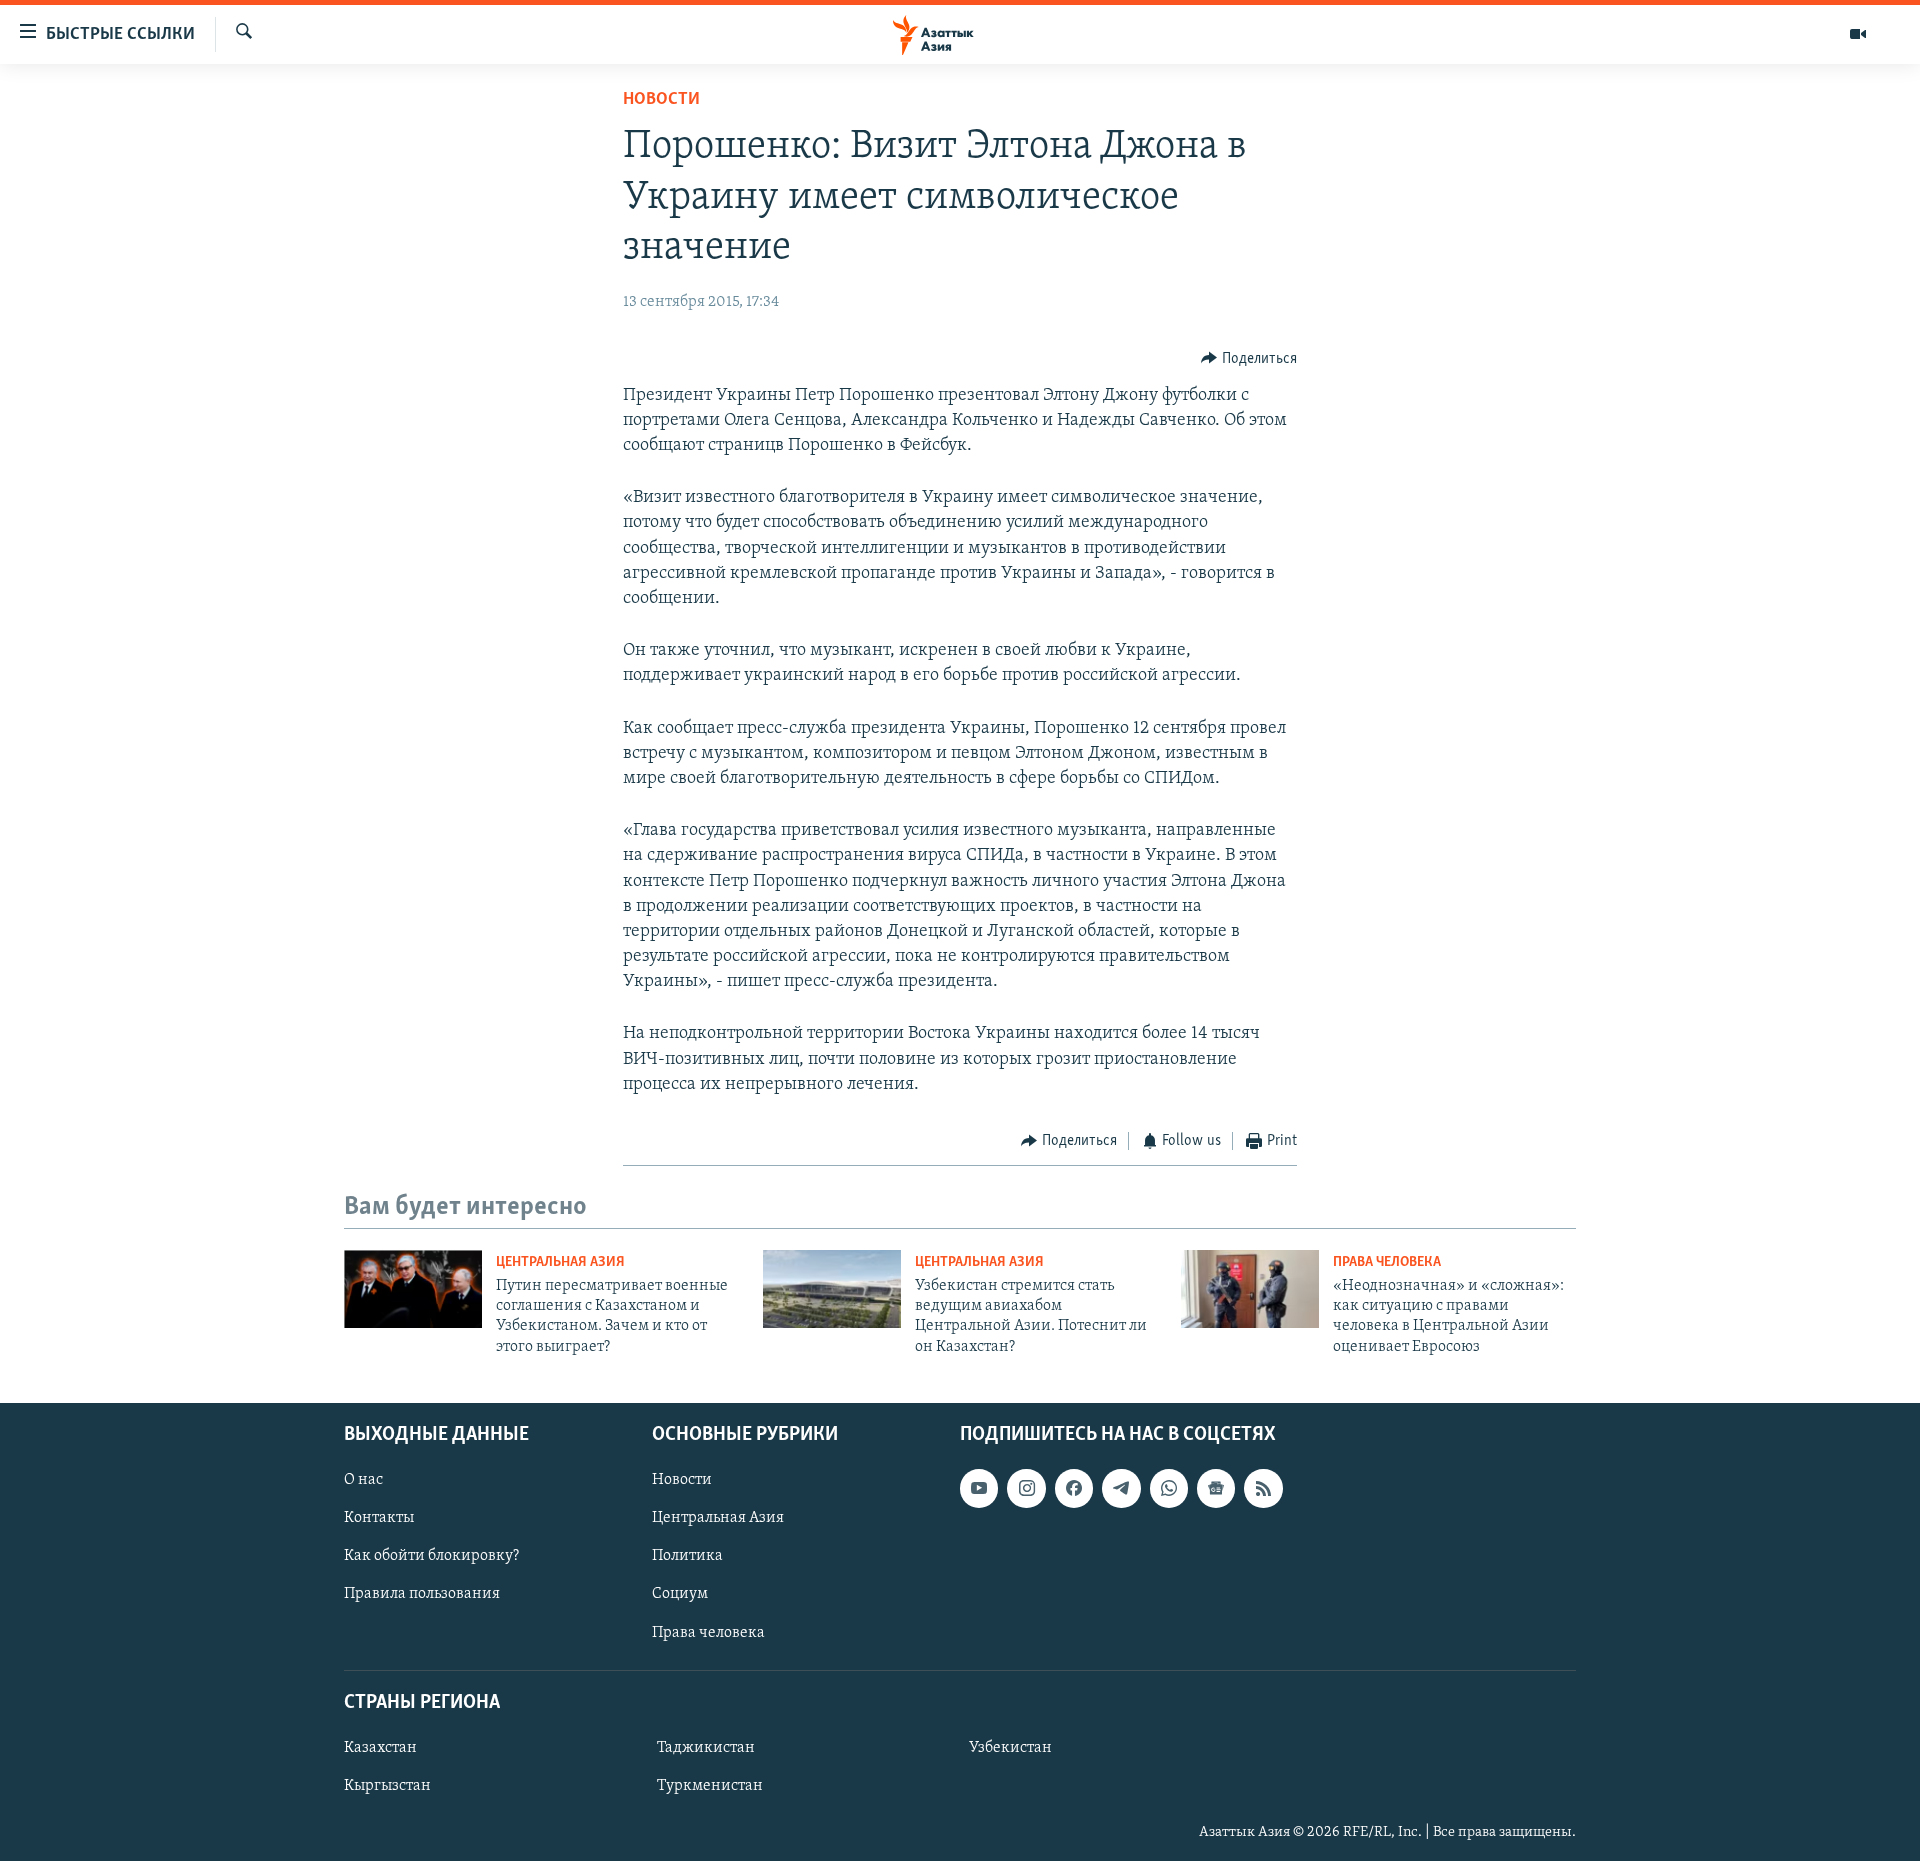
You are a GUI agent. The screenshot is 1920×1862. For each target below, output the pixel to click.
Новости (661, 100)
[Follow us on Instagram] (1026, 1488)
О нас (363, 1480)
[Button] (1249, 359)
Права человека (1387, 1262)
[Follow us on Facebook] (1074, 1488)
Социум (680, 1595)
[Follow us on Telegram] (1121, 1488)
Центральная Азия (560, 1262)
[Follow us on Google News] (1216, 1488)
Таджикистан (706, 1748)
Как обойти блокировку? (431, 1557)
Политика (687, 1557)
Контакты (379, 1519)
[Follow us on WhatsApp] (1169, 1488)
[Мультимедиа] (1858, 34)
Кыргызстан (387, 1786)
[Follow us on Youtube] (979, 1488)
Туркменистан (710, 1786)
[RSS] (1263, 1488)
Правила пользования (422, 1595)
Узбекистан (1010, 1748)
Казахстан (380, 1748)
